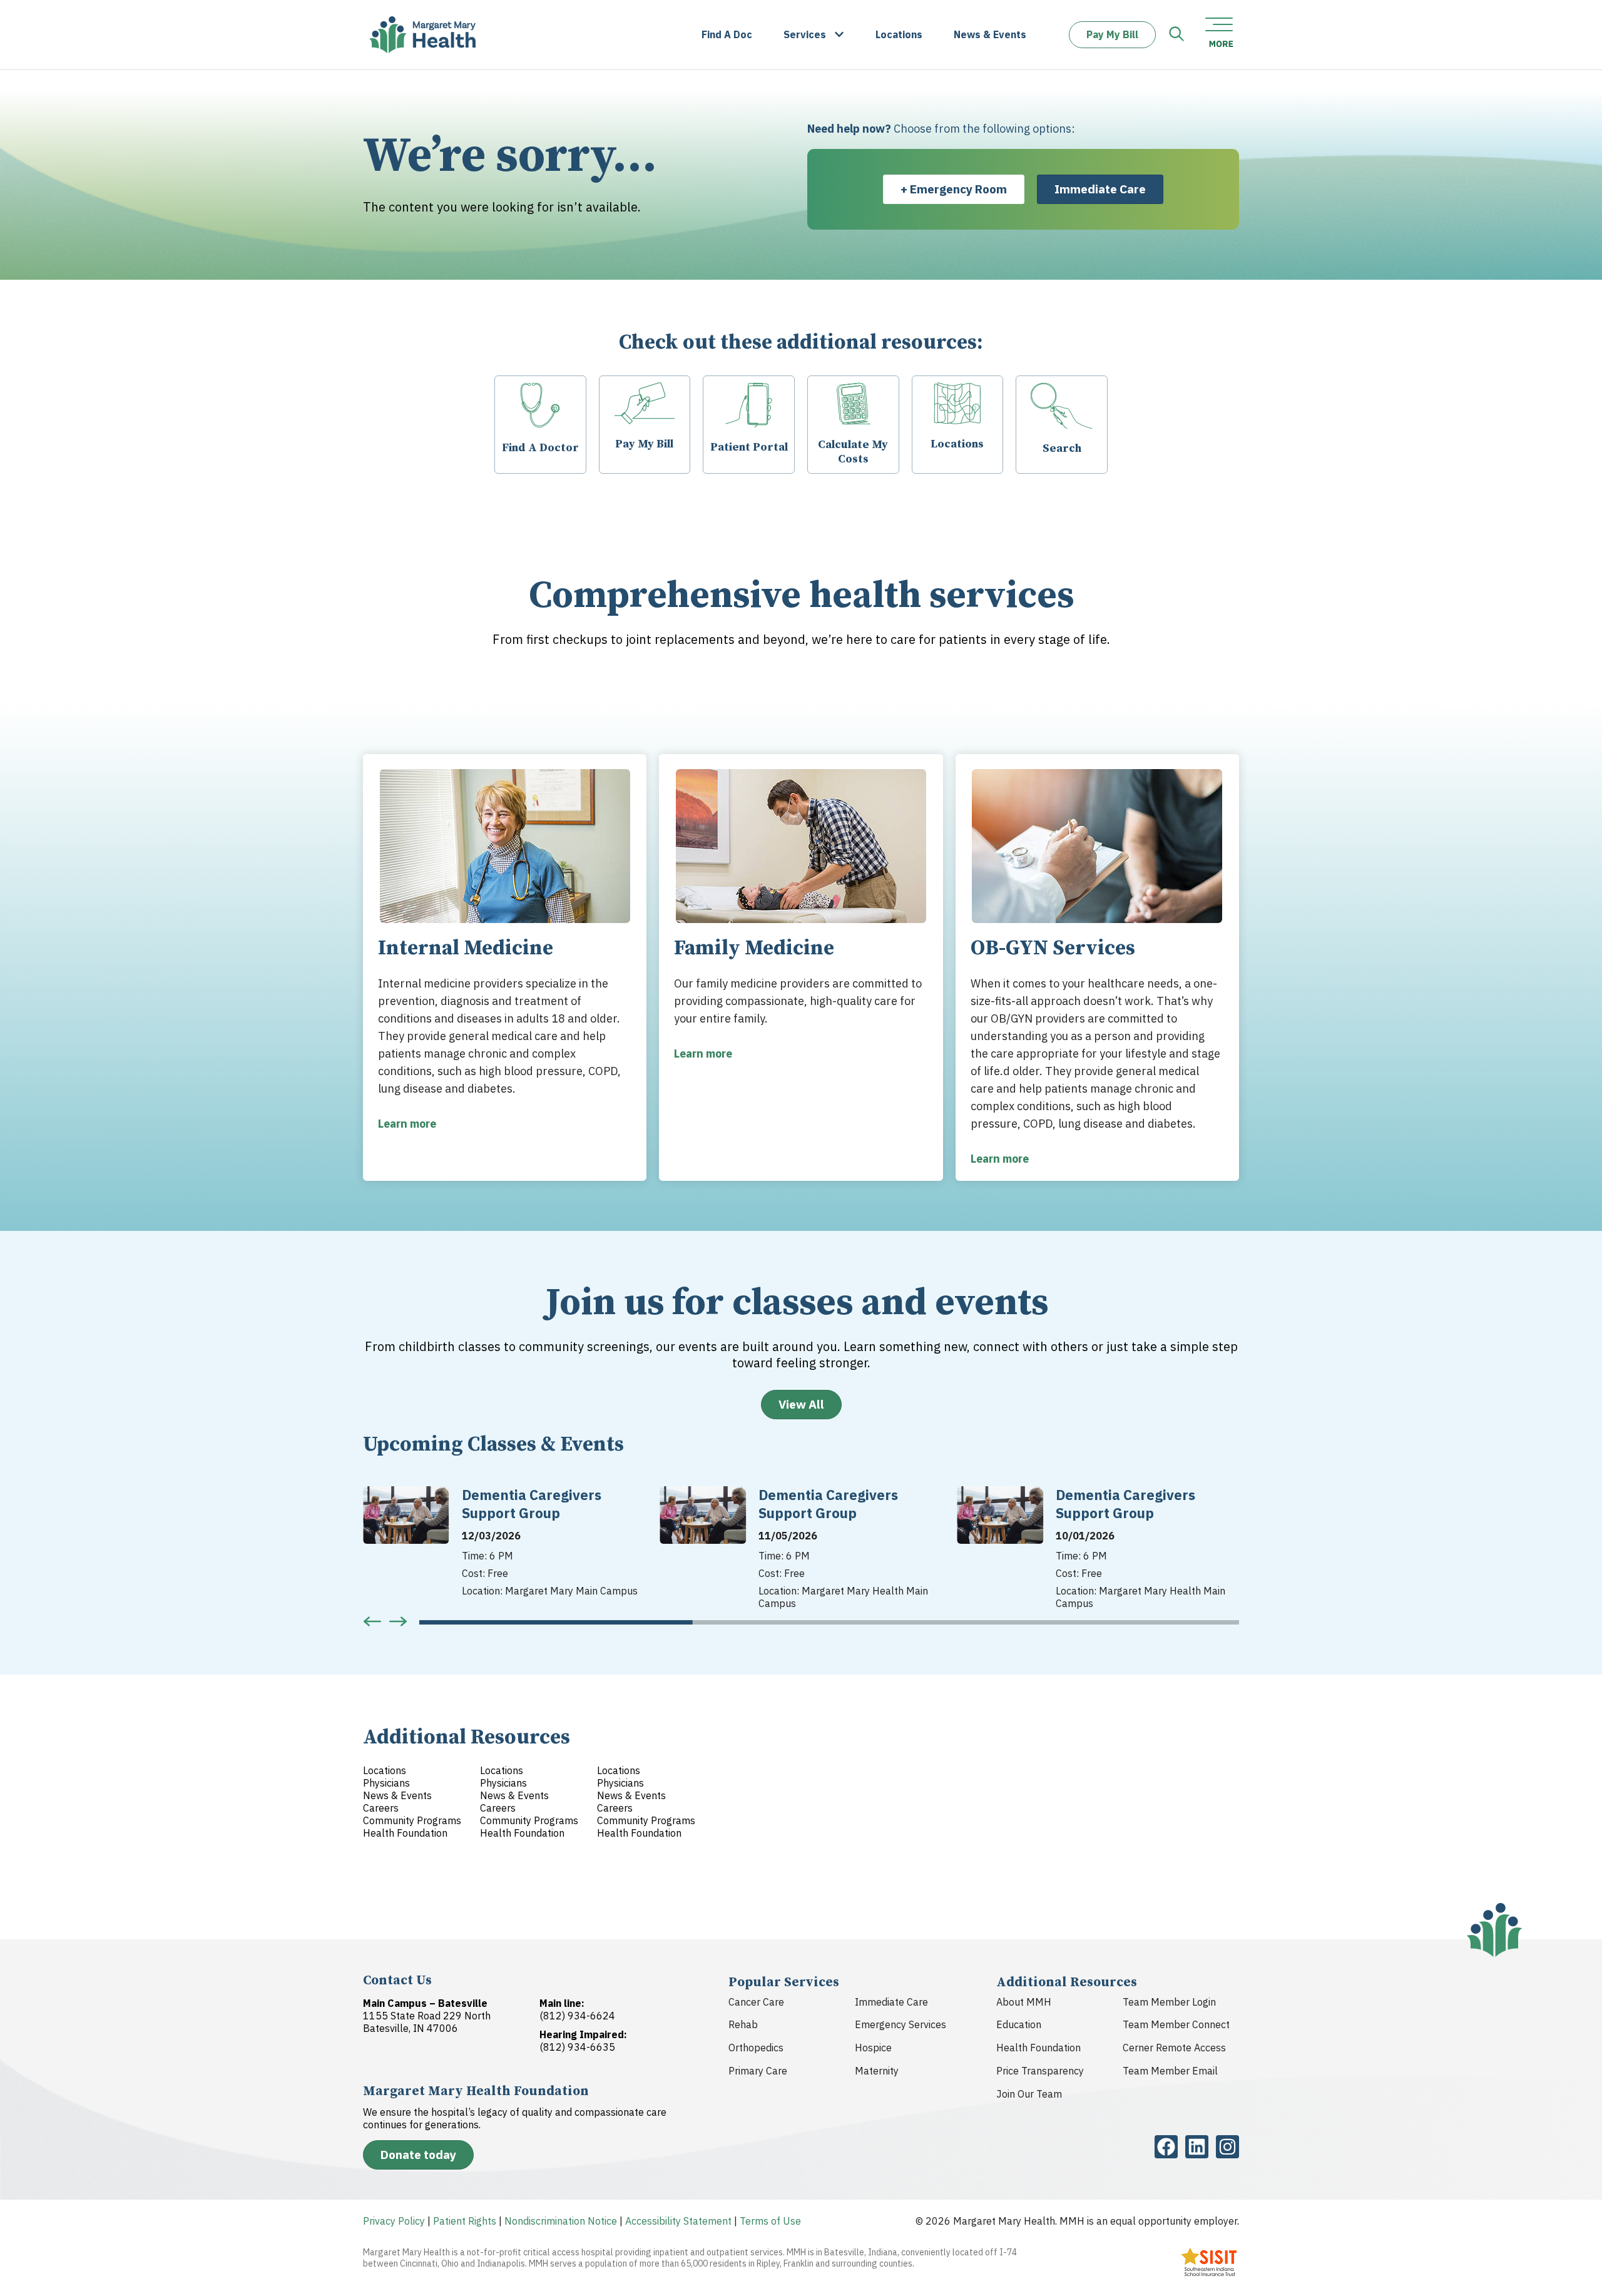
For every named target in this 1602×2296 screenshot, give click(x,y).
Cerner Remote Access (1174, 2048)
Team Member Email (1170, 2071)
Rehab (743, 2024)
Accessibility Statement (678, 2221)
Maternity (877, 2071)
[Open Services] (839, 35)
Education (1019, 2024)
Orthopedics (756, 2048)
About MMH (1024, 2002)
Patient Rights (465, 2221)
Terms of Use (770, 2221)
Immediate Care (891, 2002)
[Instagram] (1227, 2147)
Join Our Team (1029, 2094)
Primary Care (758, 2071)
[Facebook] (1166, 2147)
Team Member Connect (1176, 2024)
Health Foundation (1038, 2048)
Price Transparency (1040, 2071)
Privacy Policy (394, 2221)
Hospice (873, 2048)
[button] (372, 1621)
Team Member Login (1169, 2002)
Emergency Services (900, 2024)
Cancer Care (756, 2002)
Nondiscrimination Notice (561, 2221)
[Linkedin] (1197, 2147)
